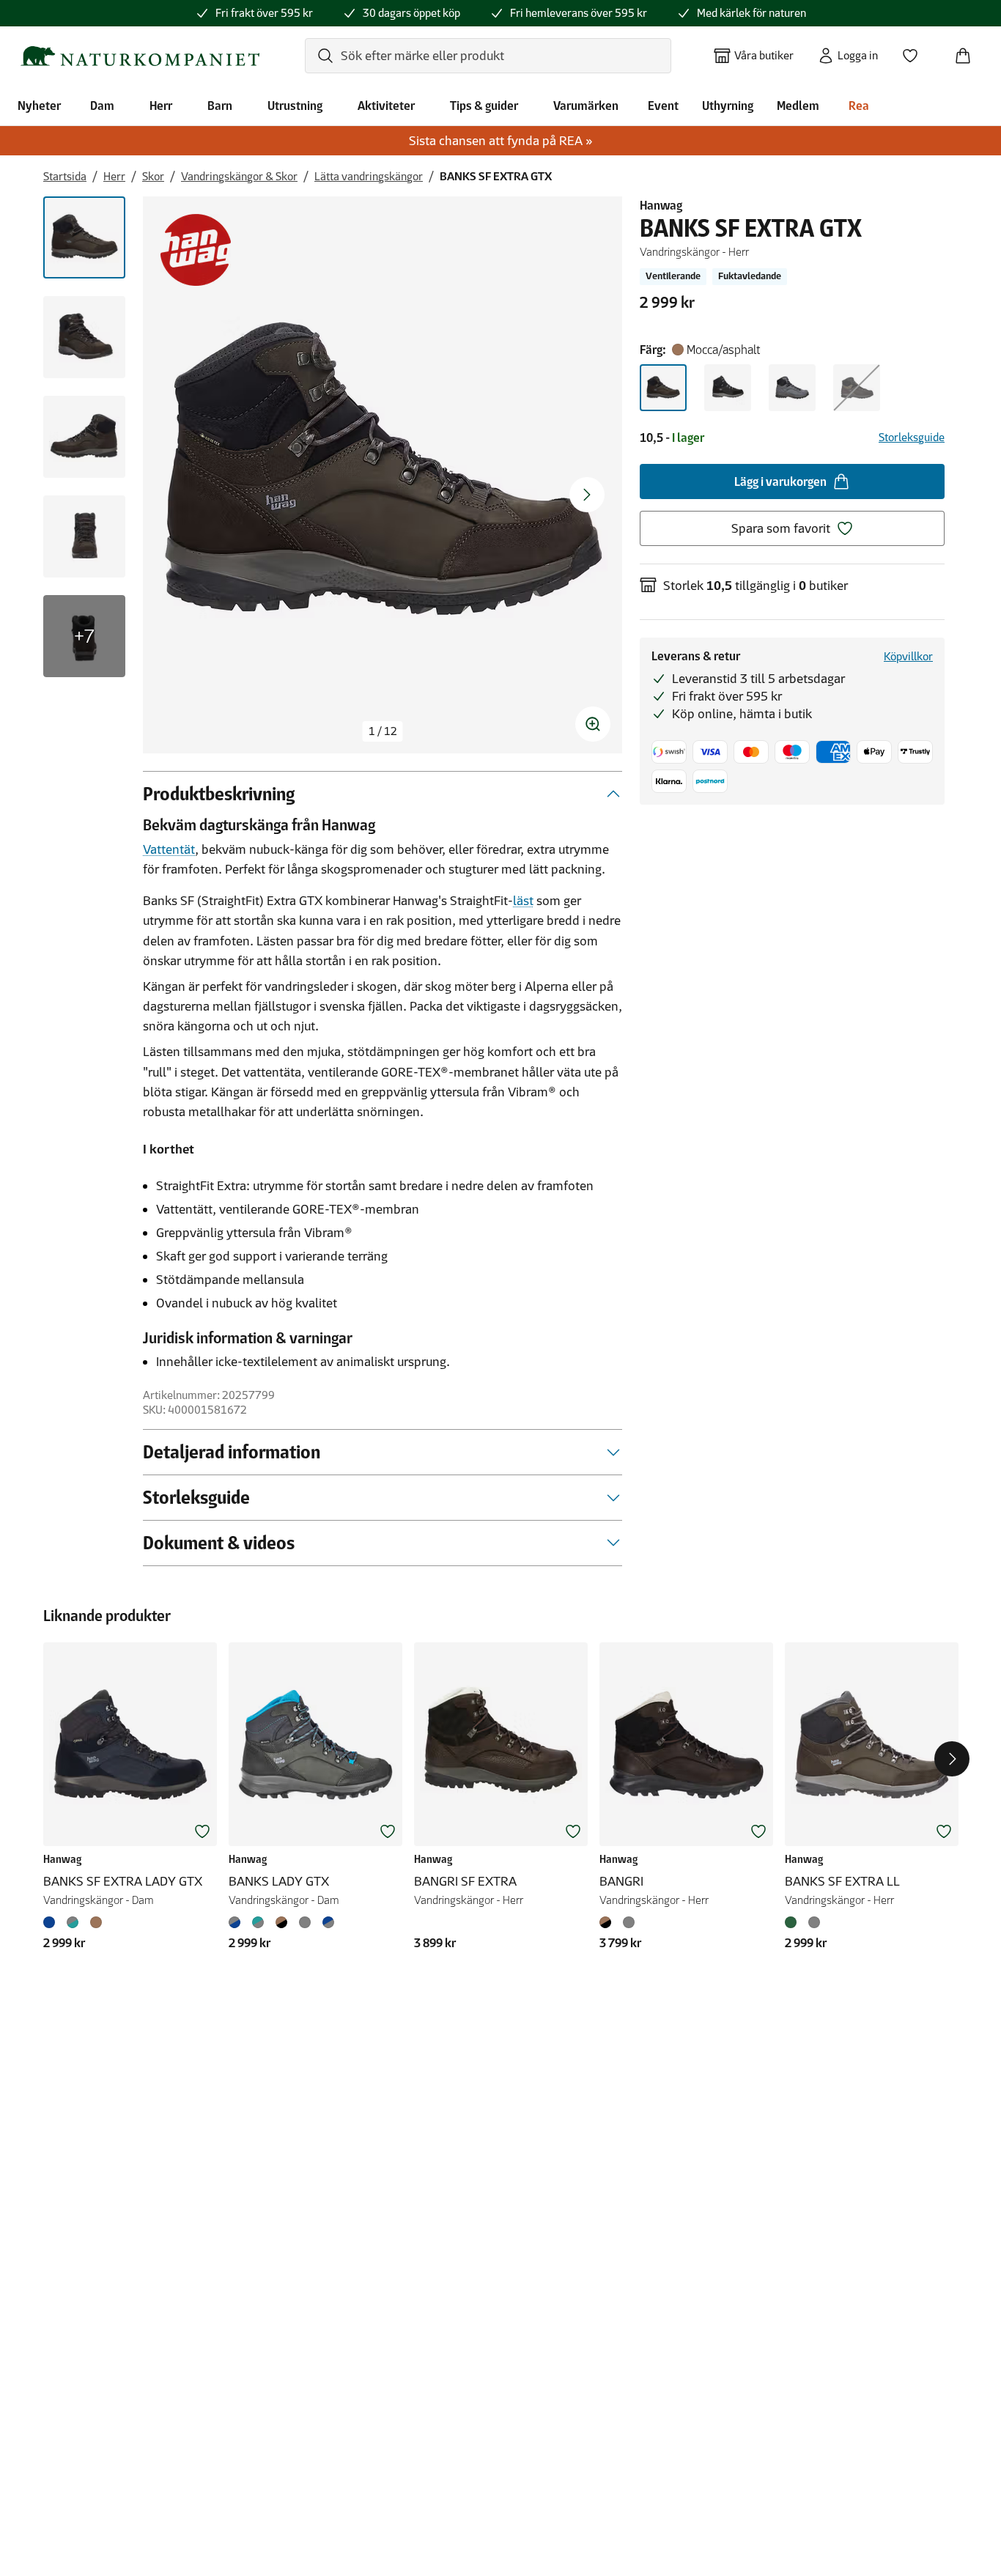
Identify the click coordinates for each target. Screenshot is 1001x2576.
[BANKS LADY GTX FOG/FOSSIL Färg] (305, 1922)
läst (523, 901)
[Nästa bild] (587, 495)
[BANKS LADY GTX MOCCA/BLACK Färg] (281, 1922)
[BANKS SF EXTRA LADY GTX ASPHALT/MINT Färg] (73, 1922)
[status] (383, 731)
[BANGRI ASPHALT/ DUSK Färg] (629, 1922)
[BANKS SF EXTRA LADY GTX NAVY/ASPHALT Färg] (52, 1922)
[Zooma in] (593, 724)
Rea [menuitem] (859, 106)
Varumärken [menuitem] (586, 106)
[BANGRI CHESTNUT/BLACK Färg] (608, 1922)
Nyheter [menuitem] (39, 106)
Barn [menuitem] (220, 106)
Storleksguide (912, 437)
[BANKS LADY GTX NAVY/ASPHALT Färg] (328, 1922)
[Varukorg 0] (969, 51)
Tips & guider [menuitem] (484, 106)
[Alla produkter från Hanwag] (196, 250)
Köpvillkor (908, 656)
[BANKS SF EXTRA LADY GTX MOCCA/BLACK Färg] (96, 1922)
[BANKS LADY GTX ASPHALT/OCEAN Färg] (237, 1922)
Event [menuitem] (663, 106)
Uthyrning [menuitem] (728, 106)
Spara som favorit (781, 528)
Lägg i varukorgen (780, 481)
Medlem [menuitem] (798, 106)
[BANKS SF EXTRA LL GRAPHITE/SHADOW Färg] (814, 1922)
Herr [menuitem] (161, 106)
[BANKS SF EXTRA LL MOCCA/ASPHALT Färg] (794, 1922)
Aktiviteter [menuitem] (386, 106)
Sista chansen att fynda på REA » (501, 141)
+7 (84, 636)
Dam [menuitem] (102, 106)
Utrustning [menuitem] (295, 106)
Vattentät (169, 849)
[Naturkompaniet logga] (140, 56)
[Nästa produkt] (952, 1759)
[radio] (663, 388)
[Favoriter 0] (916, 51)
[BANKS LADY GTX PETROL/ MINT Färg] (258, 1922)
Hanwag (661, 205)
